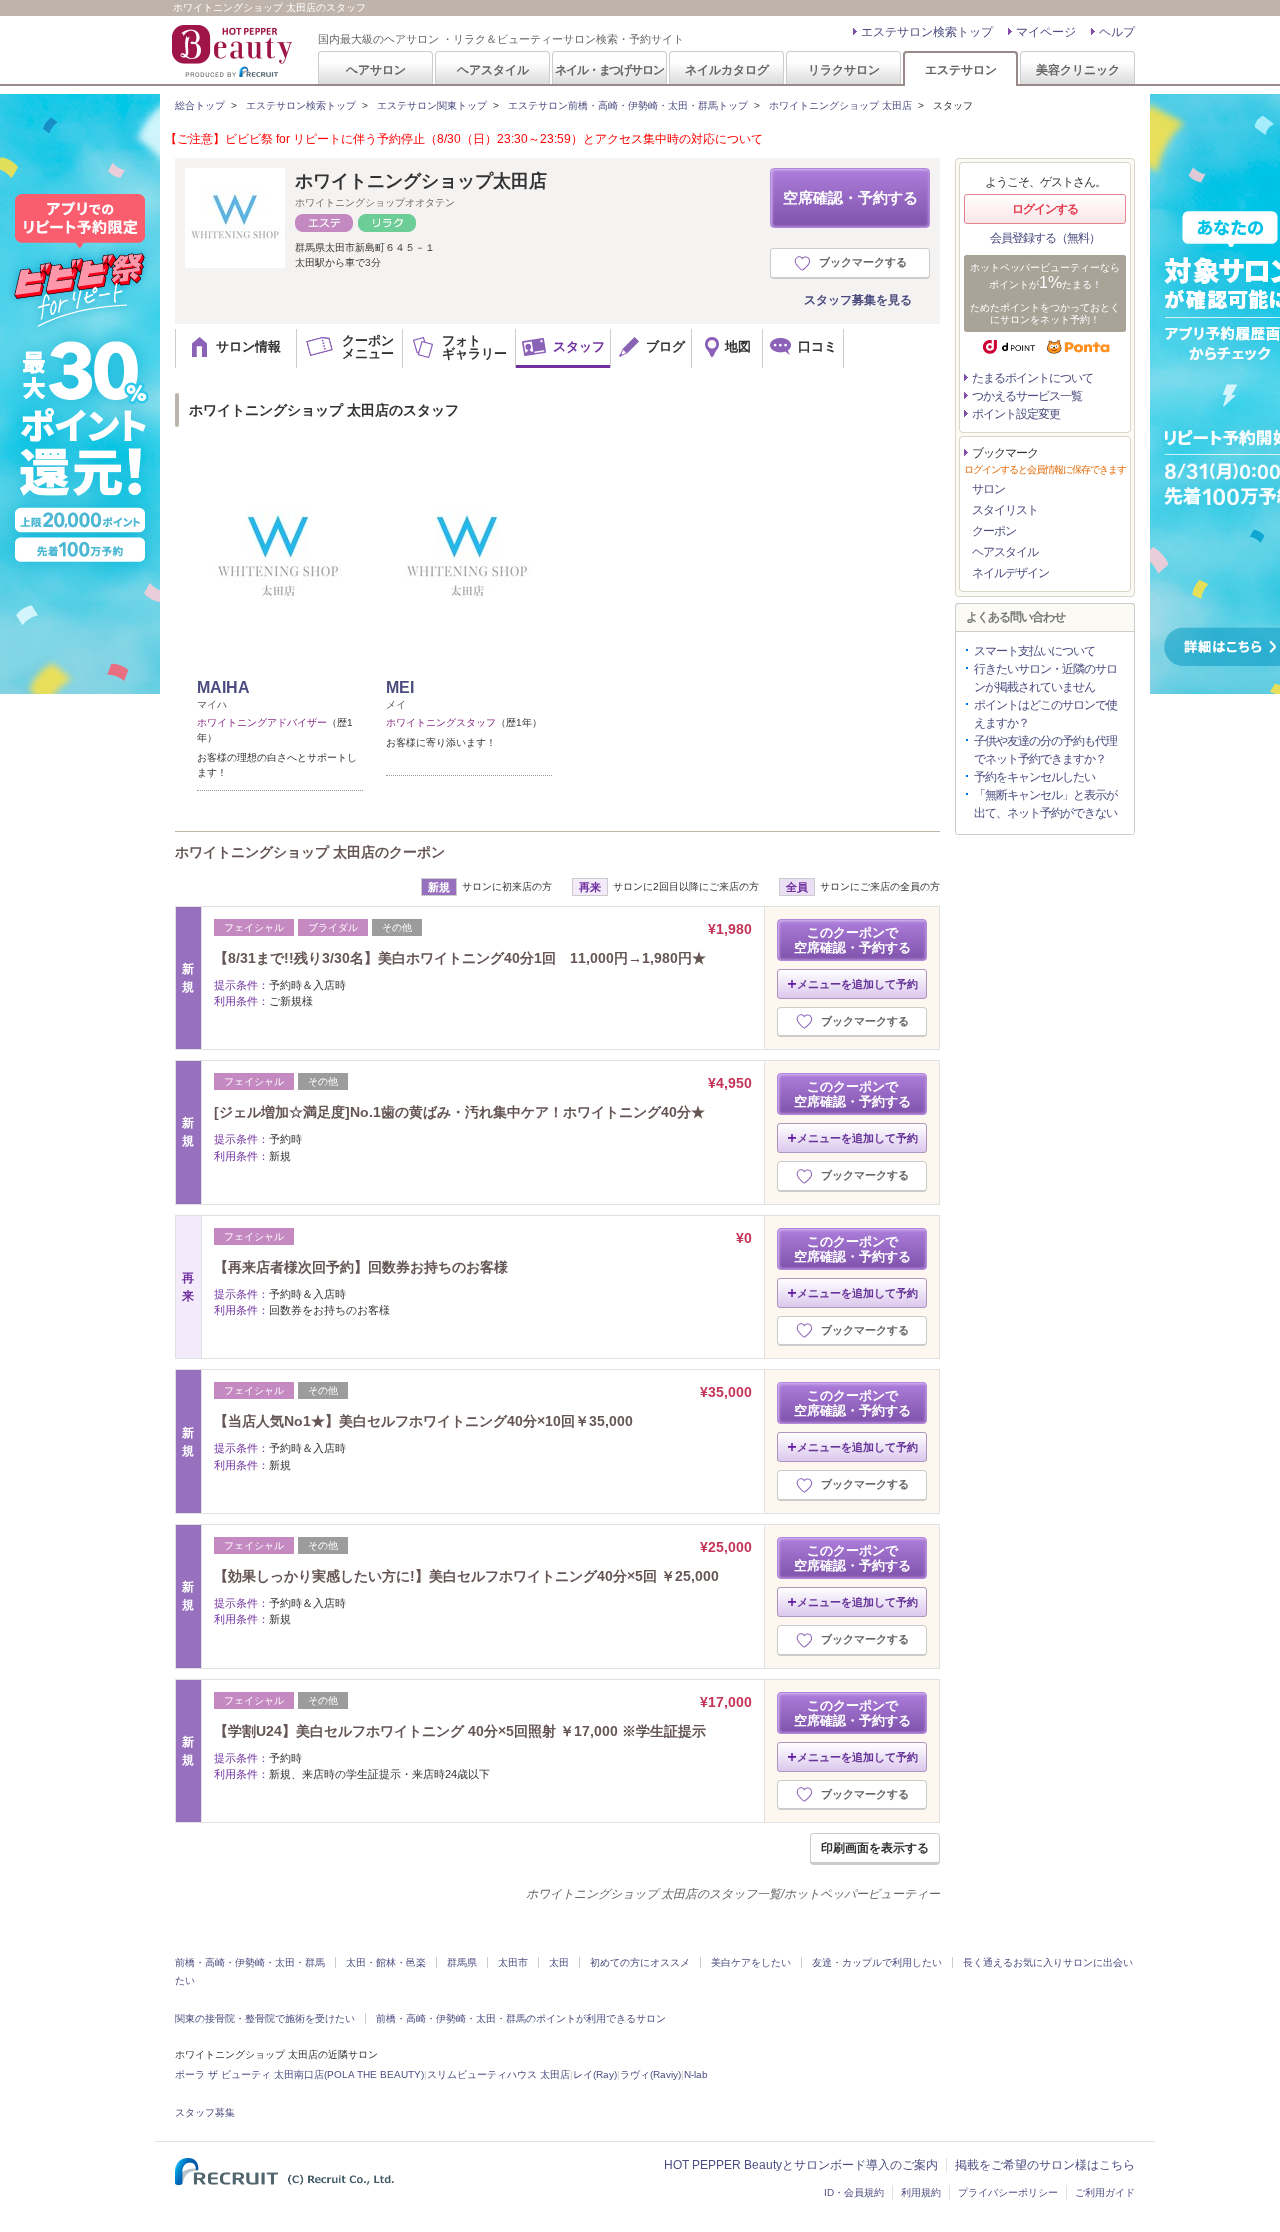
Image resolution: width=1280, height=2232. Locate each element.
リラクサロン (844, 69)
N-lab (696, 2074)
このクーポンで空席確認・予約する (852, 940)
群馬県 (462, 1962)
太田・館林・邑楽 (386, 1962)
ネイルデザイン (1010, 573)
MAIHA (223, 687)
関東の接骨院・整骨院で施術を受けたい (265, 2018)
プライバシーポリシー (1008, 2192)
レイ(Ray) (595, 2074)
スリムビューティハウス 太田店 (498, 2074)
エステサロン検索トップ (927, 32)
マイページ (1046, 32)
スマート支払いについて (1034, 651)
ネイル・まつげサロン (609, 69)
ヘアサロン (376, 69)
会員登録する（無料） (1045, 238)
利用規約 (921, 2192)
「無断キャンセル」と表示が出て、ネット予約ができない (1045, 804)
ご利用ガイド (1105, 2192)
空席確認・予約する (850, 197)
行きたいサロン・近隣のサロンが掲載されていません (1045, 678)
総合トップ (200, 105)
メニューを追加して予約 (857, 984)
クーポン (994, 531)
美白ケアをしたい (751, 1962)
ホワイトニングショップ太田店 (421, 181)
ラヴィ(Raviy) (650, 2074)
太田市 (513, 1962)
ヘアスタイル (493, 69)
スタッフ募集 (205, 2112)
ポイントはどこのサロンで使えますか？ (1045, 714)
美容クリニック (1078, 69)
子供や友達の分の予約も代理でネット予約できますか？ (1045, 750)
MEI (400, 687)
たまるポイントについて (1032, 378)
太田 (559, 1962)
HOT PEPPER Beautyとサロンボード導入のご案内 (801, 2165)
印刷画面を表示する (875, 1848)
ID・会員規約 (854, 2192)
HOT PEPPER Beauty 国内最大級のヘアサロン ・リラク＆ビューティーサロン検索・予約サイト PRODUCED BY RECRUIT (234, 51)
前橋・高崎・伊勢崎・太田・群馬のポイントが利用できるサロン (521, 2018)
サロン (988, 489)
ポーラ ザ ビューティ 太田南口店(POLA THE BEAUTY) (299, 2074)
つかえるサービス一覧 (1027, 396)
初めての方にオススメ (640, 1962)
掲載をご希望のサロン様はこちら (1045, 2165)
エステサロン (961, 69)
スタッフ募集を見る (858, 300)
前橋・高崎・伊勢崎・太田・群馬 (250, 1962)
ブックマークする (863, 262)
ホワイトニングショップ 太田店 (840, 105)
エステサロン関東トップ (432, 105)
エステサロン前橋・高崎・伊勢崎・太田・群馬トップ (628, 105)
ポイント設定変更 (1016, 414)
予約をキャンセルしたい (1034, 777)
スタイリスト (1005, 510)
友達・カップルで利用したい (877, 1962)
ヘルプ (1117, 32)
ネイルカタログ (727, 69)
